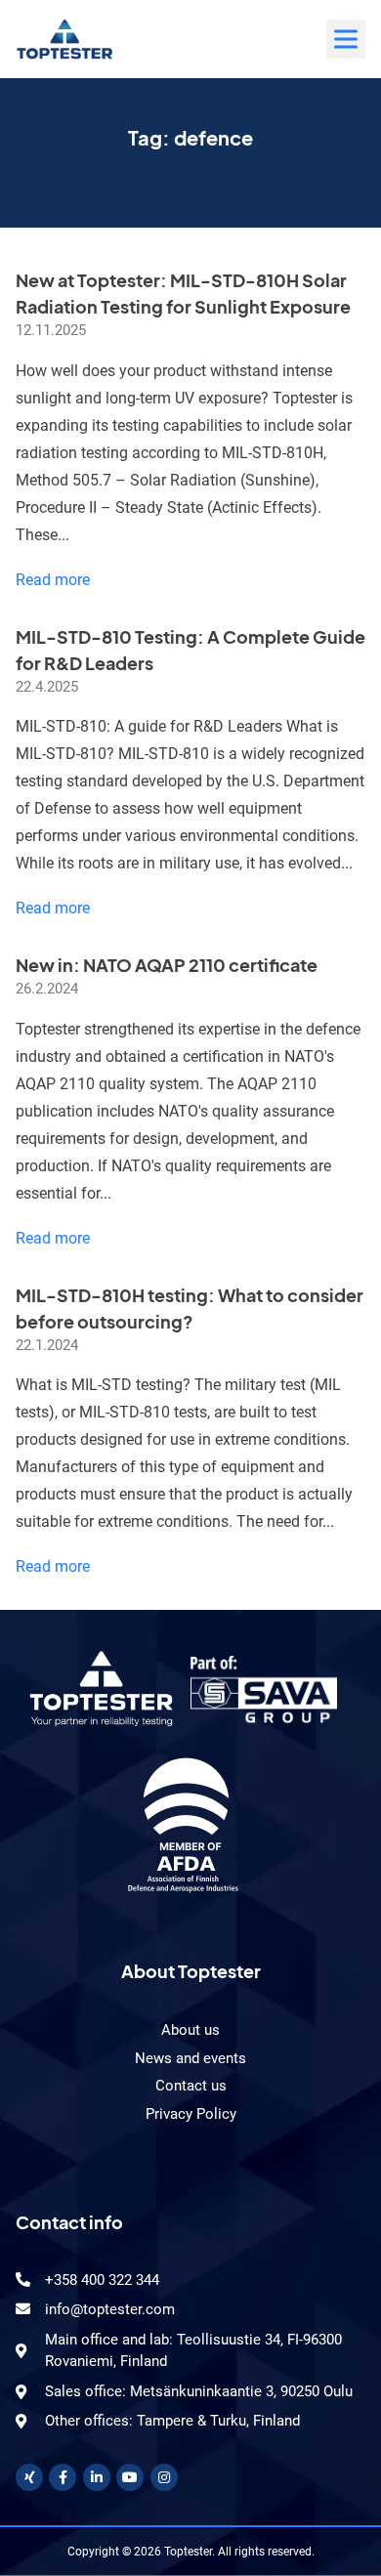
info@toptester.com (110, 2309)
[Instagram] (164, 2477)
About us (190, 2030)
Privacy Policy (191, 2114)
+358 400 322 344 (102, 2280)
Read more (53, 580)
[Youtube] (130, 2477)
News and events (190, 2058)
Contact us (191, 2086)
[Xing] (29, 2477)
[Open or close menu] (346, 39)
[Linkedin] (97, 2477)
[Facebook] (63, 2477)
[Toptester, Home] (64, 39)
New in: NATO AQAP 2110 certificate (167, 965)
